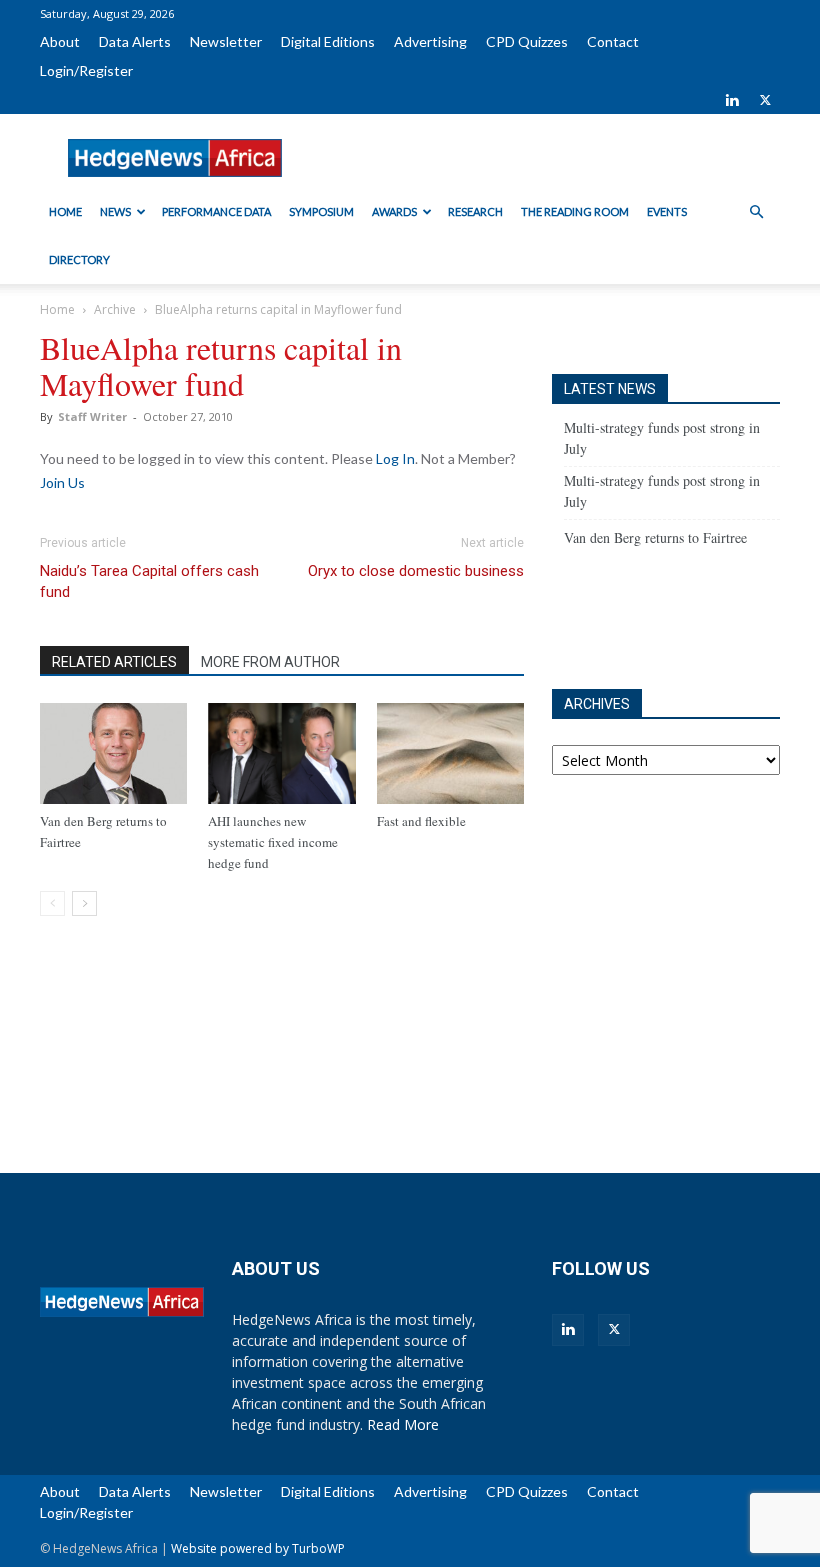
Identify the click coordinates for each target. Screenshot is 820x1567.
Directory (79, 259)
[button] (756, 212)
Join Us (62, 482)
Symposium (321, 211)
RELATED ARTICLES (114, 662)
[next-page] (84, 903)
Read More (403, 1424)
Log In (395, 458)
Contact (613, 41)
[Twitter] (765, 100)
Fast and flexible (421, 821)
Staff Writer (92, 416)
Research (475, 211)
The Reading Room (575, 211)
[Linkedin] (732, 100)
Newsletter (226, 41)
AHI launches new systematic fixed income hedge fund (273, 842)
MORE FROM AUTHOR (270, 662)
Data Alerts (135, 41)
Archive (115, 309)
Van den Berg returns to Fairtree (655, 537)
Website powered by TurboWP (258, 1548)
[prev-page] (52, 903)
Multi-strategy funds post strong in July (662, 438)
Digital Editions (328, 41)
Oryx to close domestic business (416, 571)
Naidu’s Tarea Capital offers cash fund (149, 581)
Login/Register (86, 70)
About (60, 41)
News (115, 211)
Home (65, 211)
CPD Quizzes (527, 41)
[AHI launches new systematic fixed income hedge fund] (281, 753)
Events (667, 211)
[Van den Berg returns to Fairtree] (113, 753)
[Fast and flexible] (450, 753)
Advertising (430, 41)
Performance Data (216, 211)
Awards (394, 211)
